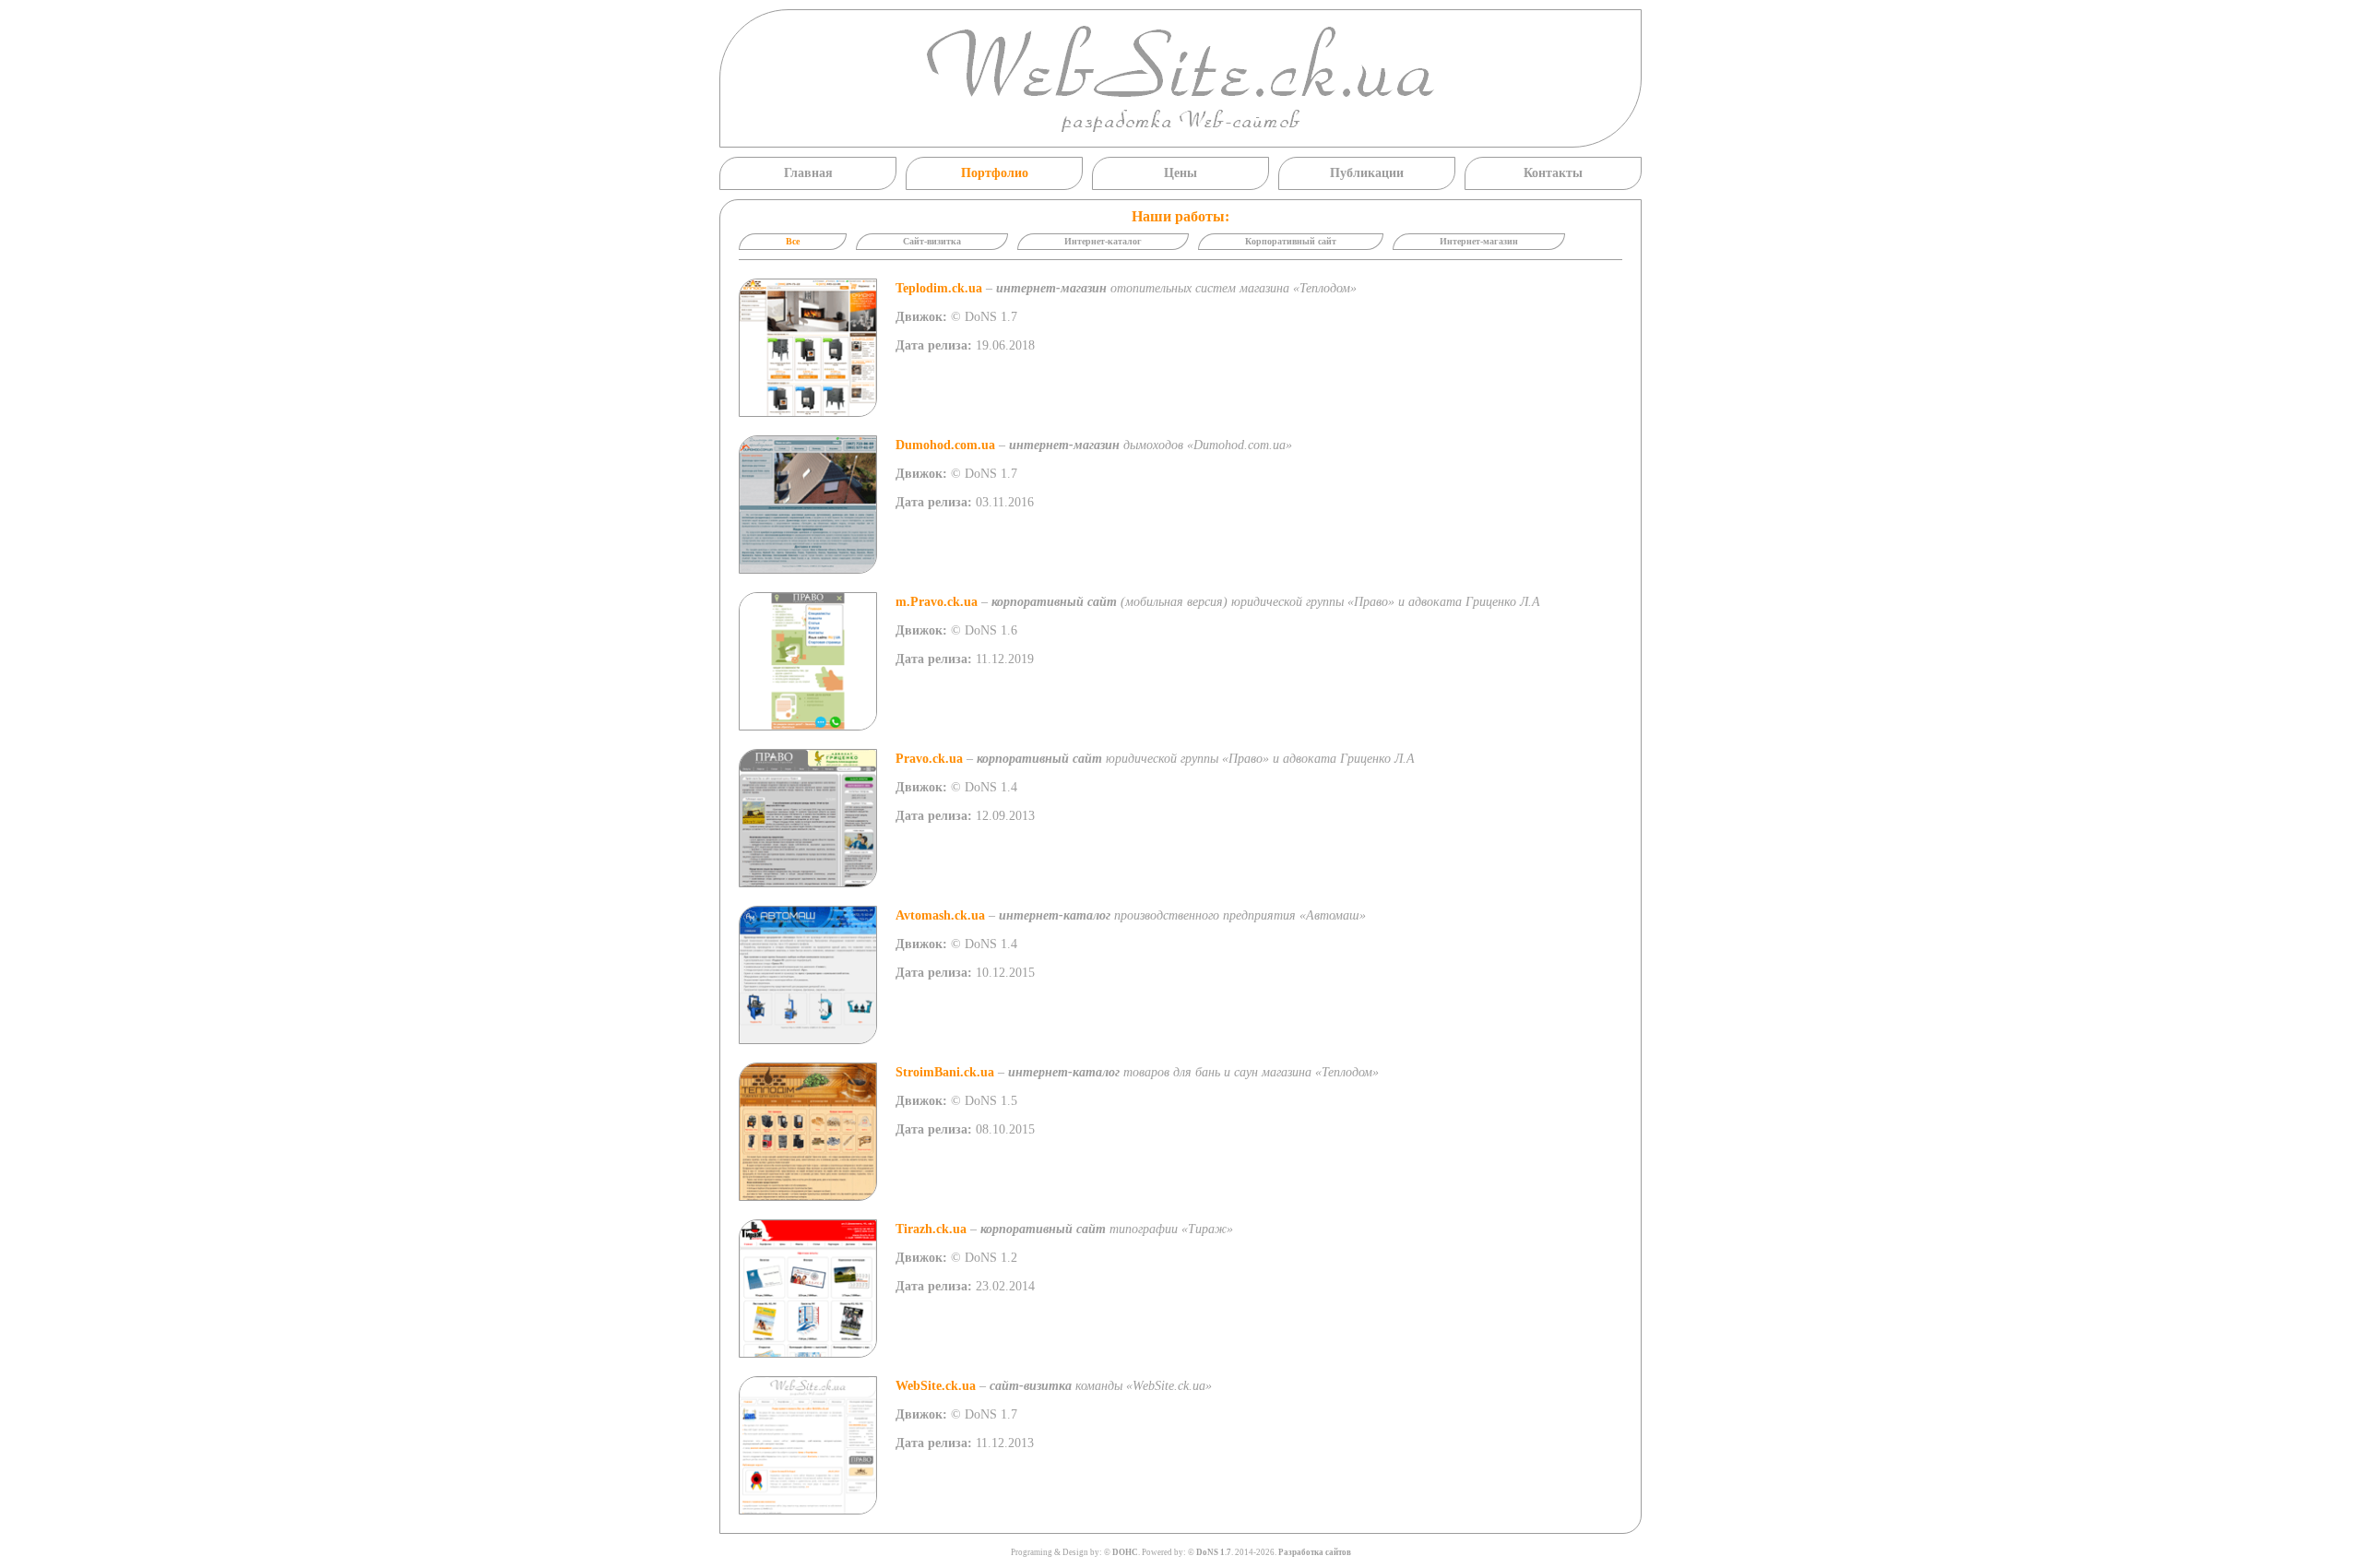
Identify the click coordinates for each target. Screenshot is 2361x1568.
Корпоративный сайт (1291, 241)
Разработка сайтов (1315, 1552)
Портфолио (995, 173)
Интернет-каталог (1103, 241)
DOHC (1125, 1552)
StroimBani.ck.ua (945, 1072)
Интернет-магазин (1479, 241)
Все (793, 241)
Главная (808, 173)
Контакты (1553, 173)
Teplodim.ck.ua (939, 288)
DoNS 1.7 (1214, 1552)
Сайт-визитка (932, 241)
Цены (1180, 173)
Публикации (1367, 173)
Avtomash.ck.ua (940, 915)
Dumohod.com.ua (945, 445)
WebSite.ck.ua (936, 1386)
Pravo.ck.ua (929, 759)
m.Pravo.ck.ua (937, 602)
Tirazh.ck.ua (931, 1229)
